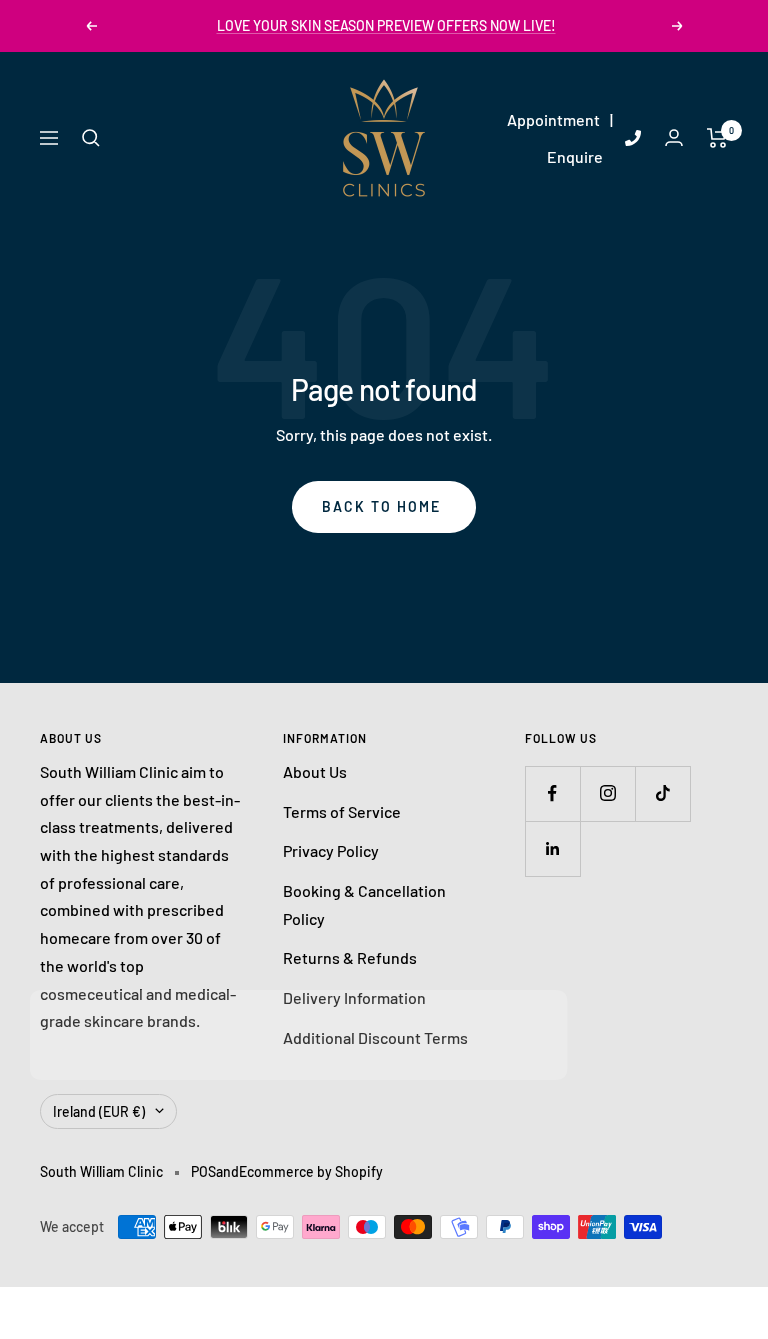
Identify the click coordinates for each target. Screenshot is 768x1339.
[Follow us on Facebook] (552, 793)
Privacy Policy (331, 850)
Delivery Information (354, 997)
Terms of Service (342, 811)
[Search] (91, 138)
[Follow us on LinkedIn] (552, 848)
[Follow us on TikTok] (662, 793)
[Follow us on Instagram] (607, 793)
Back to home (381, 506)
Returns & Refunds (350, 957)
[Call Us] (633, 138)
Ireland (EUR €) (99, 1111)
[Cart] (717, 138)
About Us (315, 771)
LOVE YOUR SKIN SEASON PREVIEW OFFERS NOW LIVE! (386, 25)
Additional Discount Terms (375, 1037)
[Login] (674, 137)
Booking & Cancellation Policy (364, 904)
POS (203, 1171)
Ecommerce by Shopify (311, 1171)
